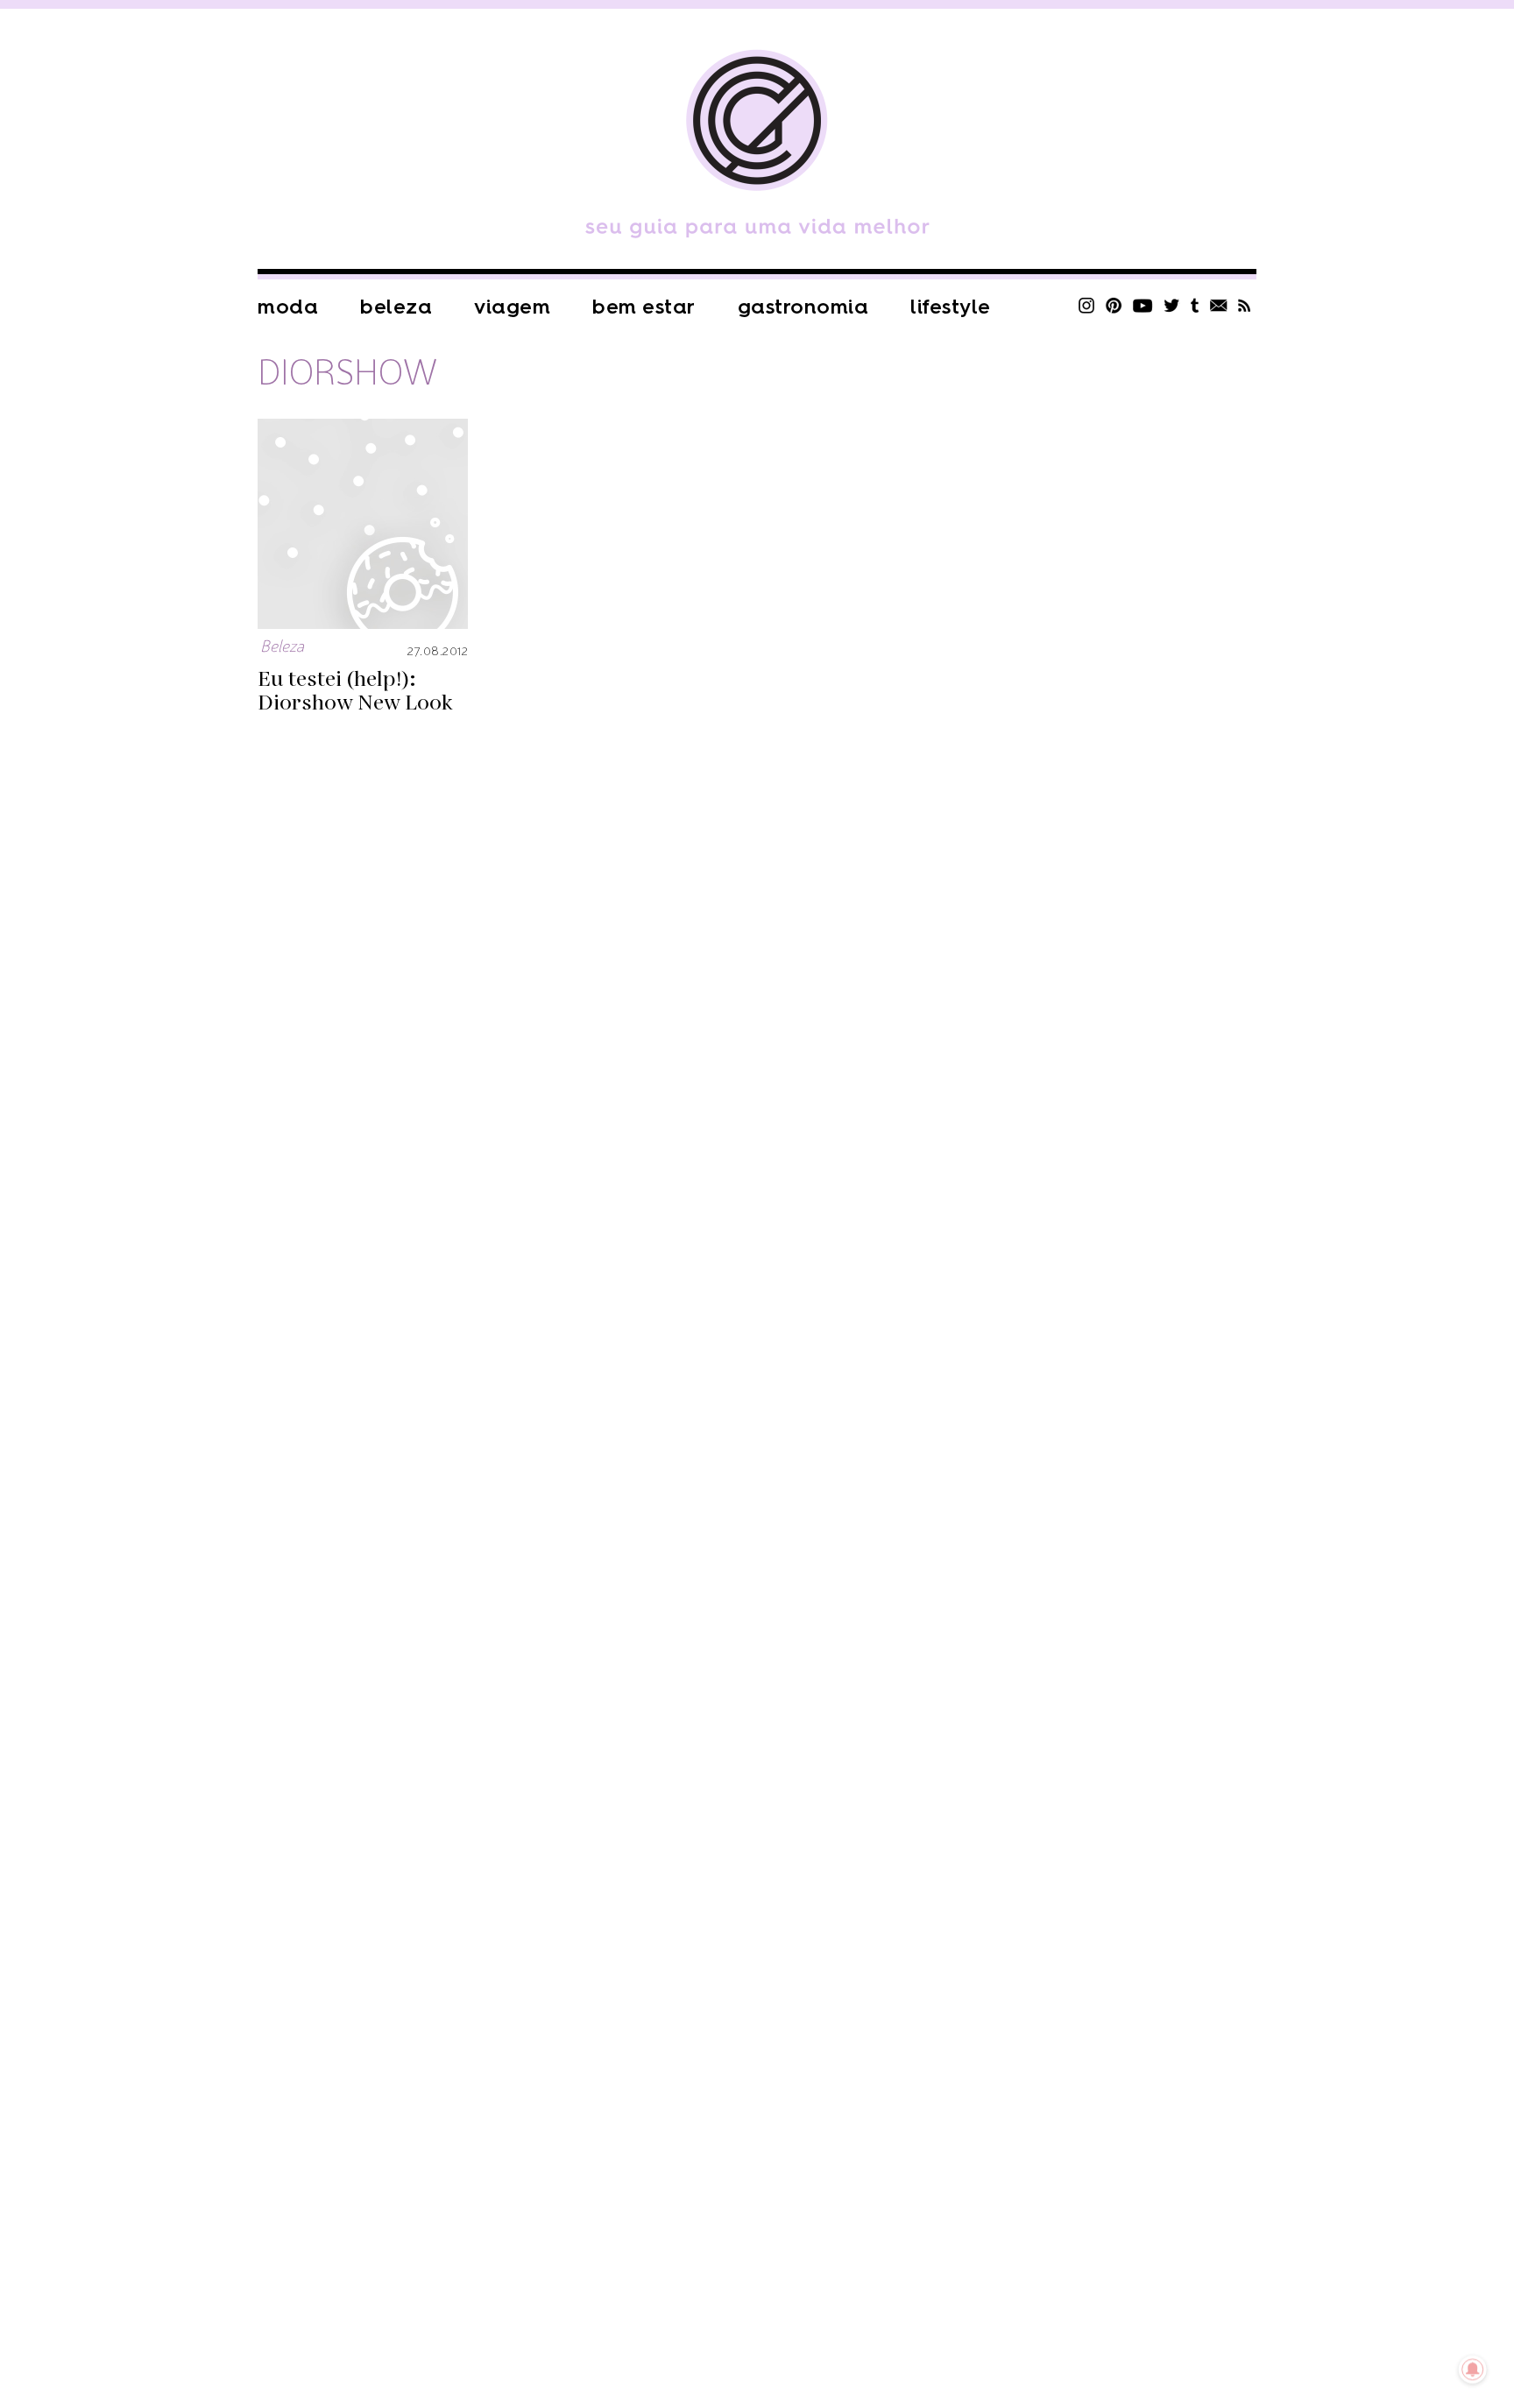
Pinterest (1114, 305)
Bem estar (644, 307)
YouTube (1143, 305)
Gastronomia (803, 307)
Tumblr (1195, 305)
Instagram (1086, 305)
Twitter (1172, 305)
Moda (288, 307)
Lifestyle (951, 307)
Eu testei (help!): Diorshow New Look (355, 691)
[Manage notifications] (1473, 2369)
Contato (1219, 305)
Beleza (396, 307)
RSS (1245, 305)
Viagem (512, 307)
